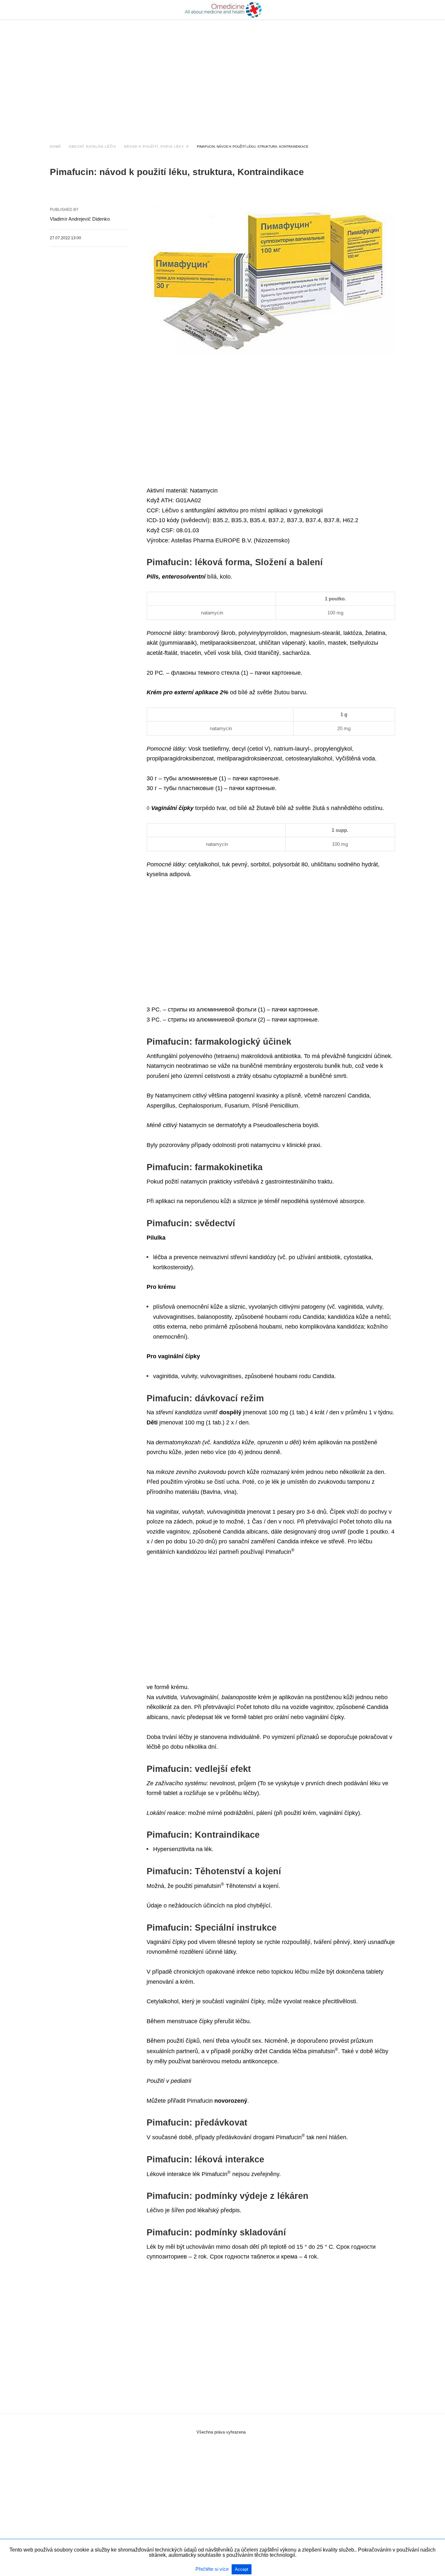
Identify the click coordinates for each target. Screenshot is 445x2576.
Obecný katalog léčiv (93, 147)
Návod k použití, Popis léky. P (157, 147)
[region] (223, 76)
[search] (392, 10)
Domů (55, 147)
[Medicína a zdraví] (223, 10)
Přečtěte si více (213, 2569)
